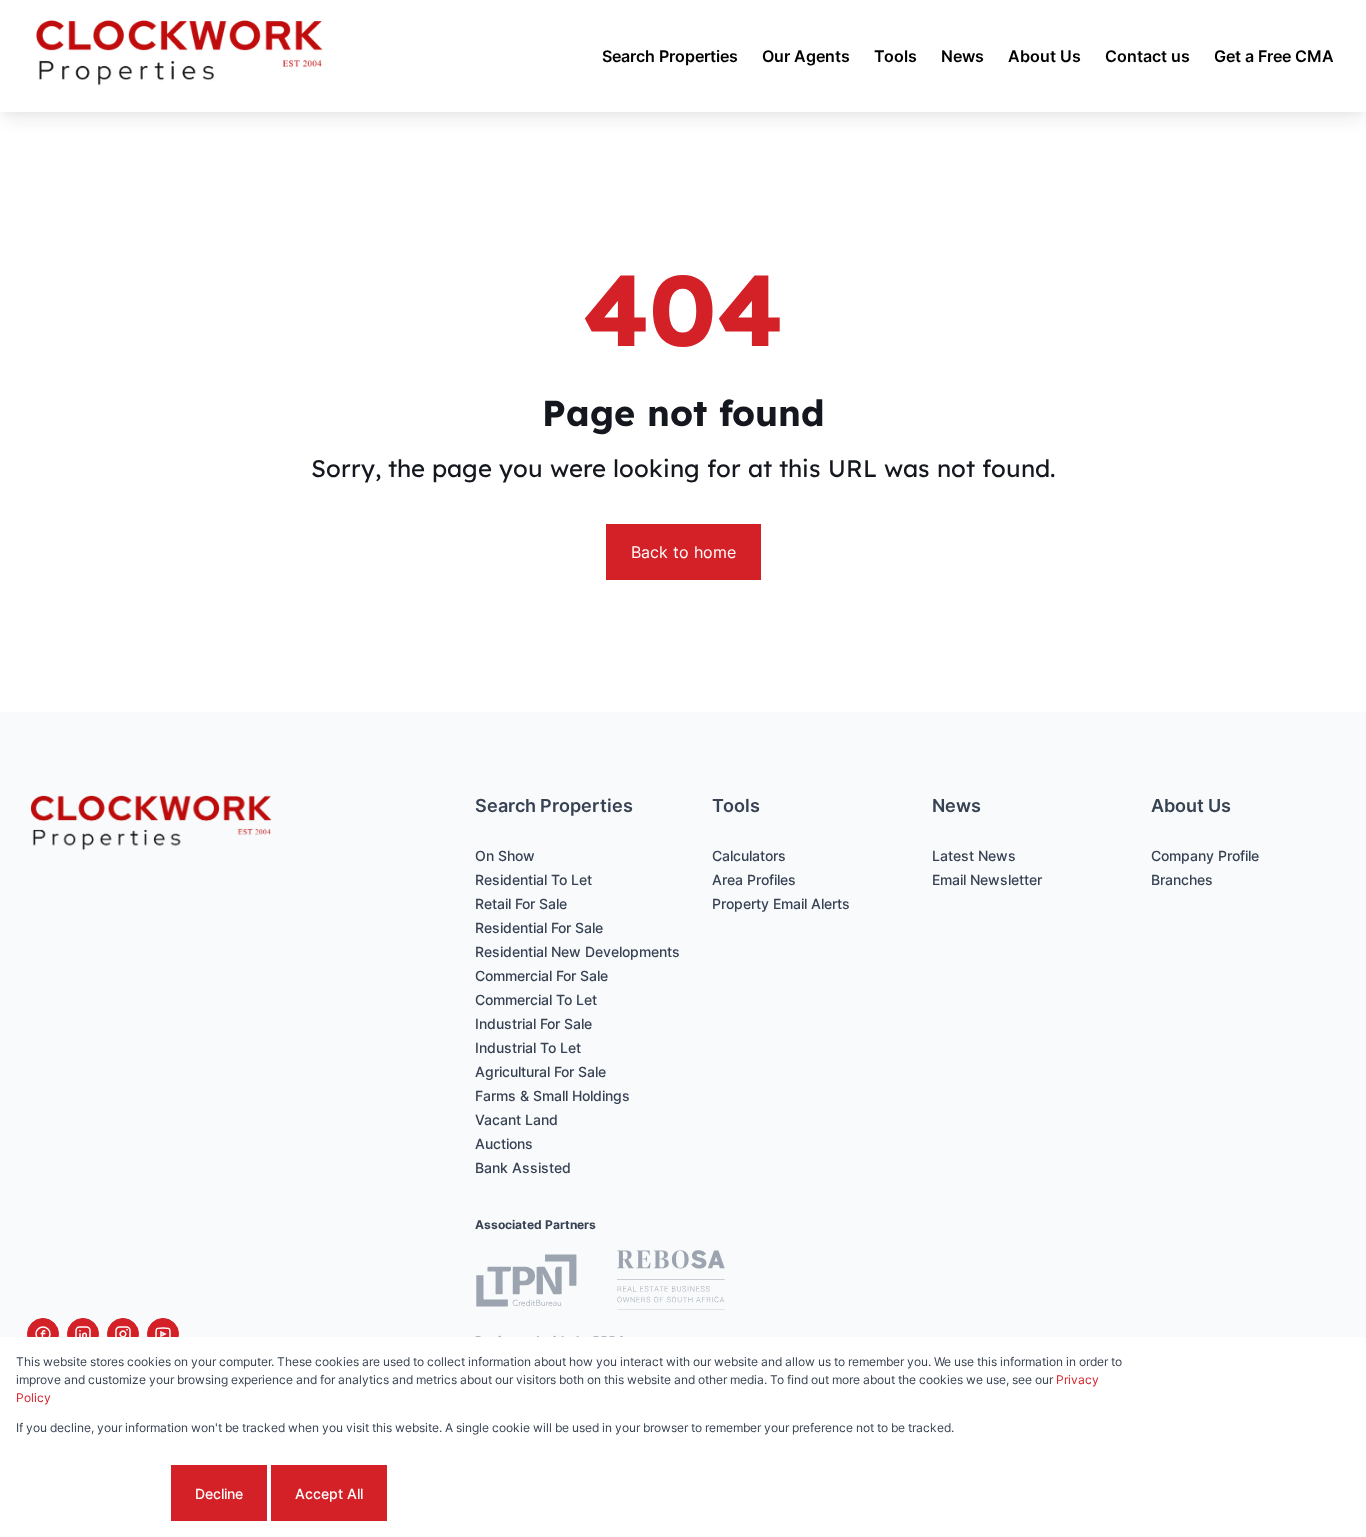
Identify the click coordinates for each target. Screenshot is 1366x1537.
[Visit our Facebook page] (43, 1334)
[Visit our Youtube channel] (163, 1334)
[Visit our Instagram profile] (123, 1334)
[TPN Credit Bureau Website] (526, 1283)
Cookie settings (91, 1493)
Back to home (683, 552)
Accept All (329, 1493)
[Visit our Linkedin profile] (83, 1334)
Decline (219, 1493)
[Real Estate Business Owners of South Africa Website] (671, 1283)
